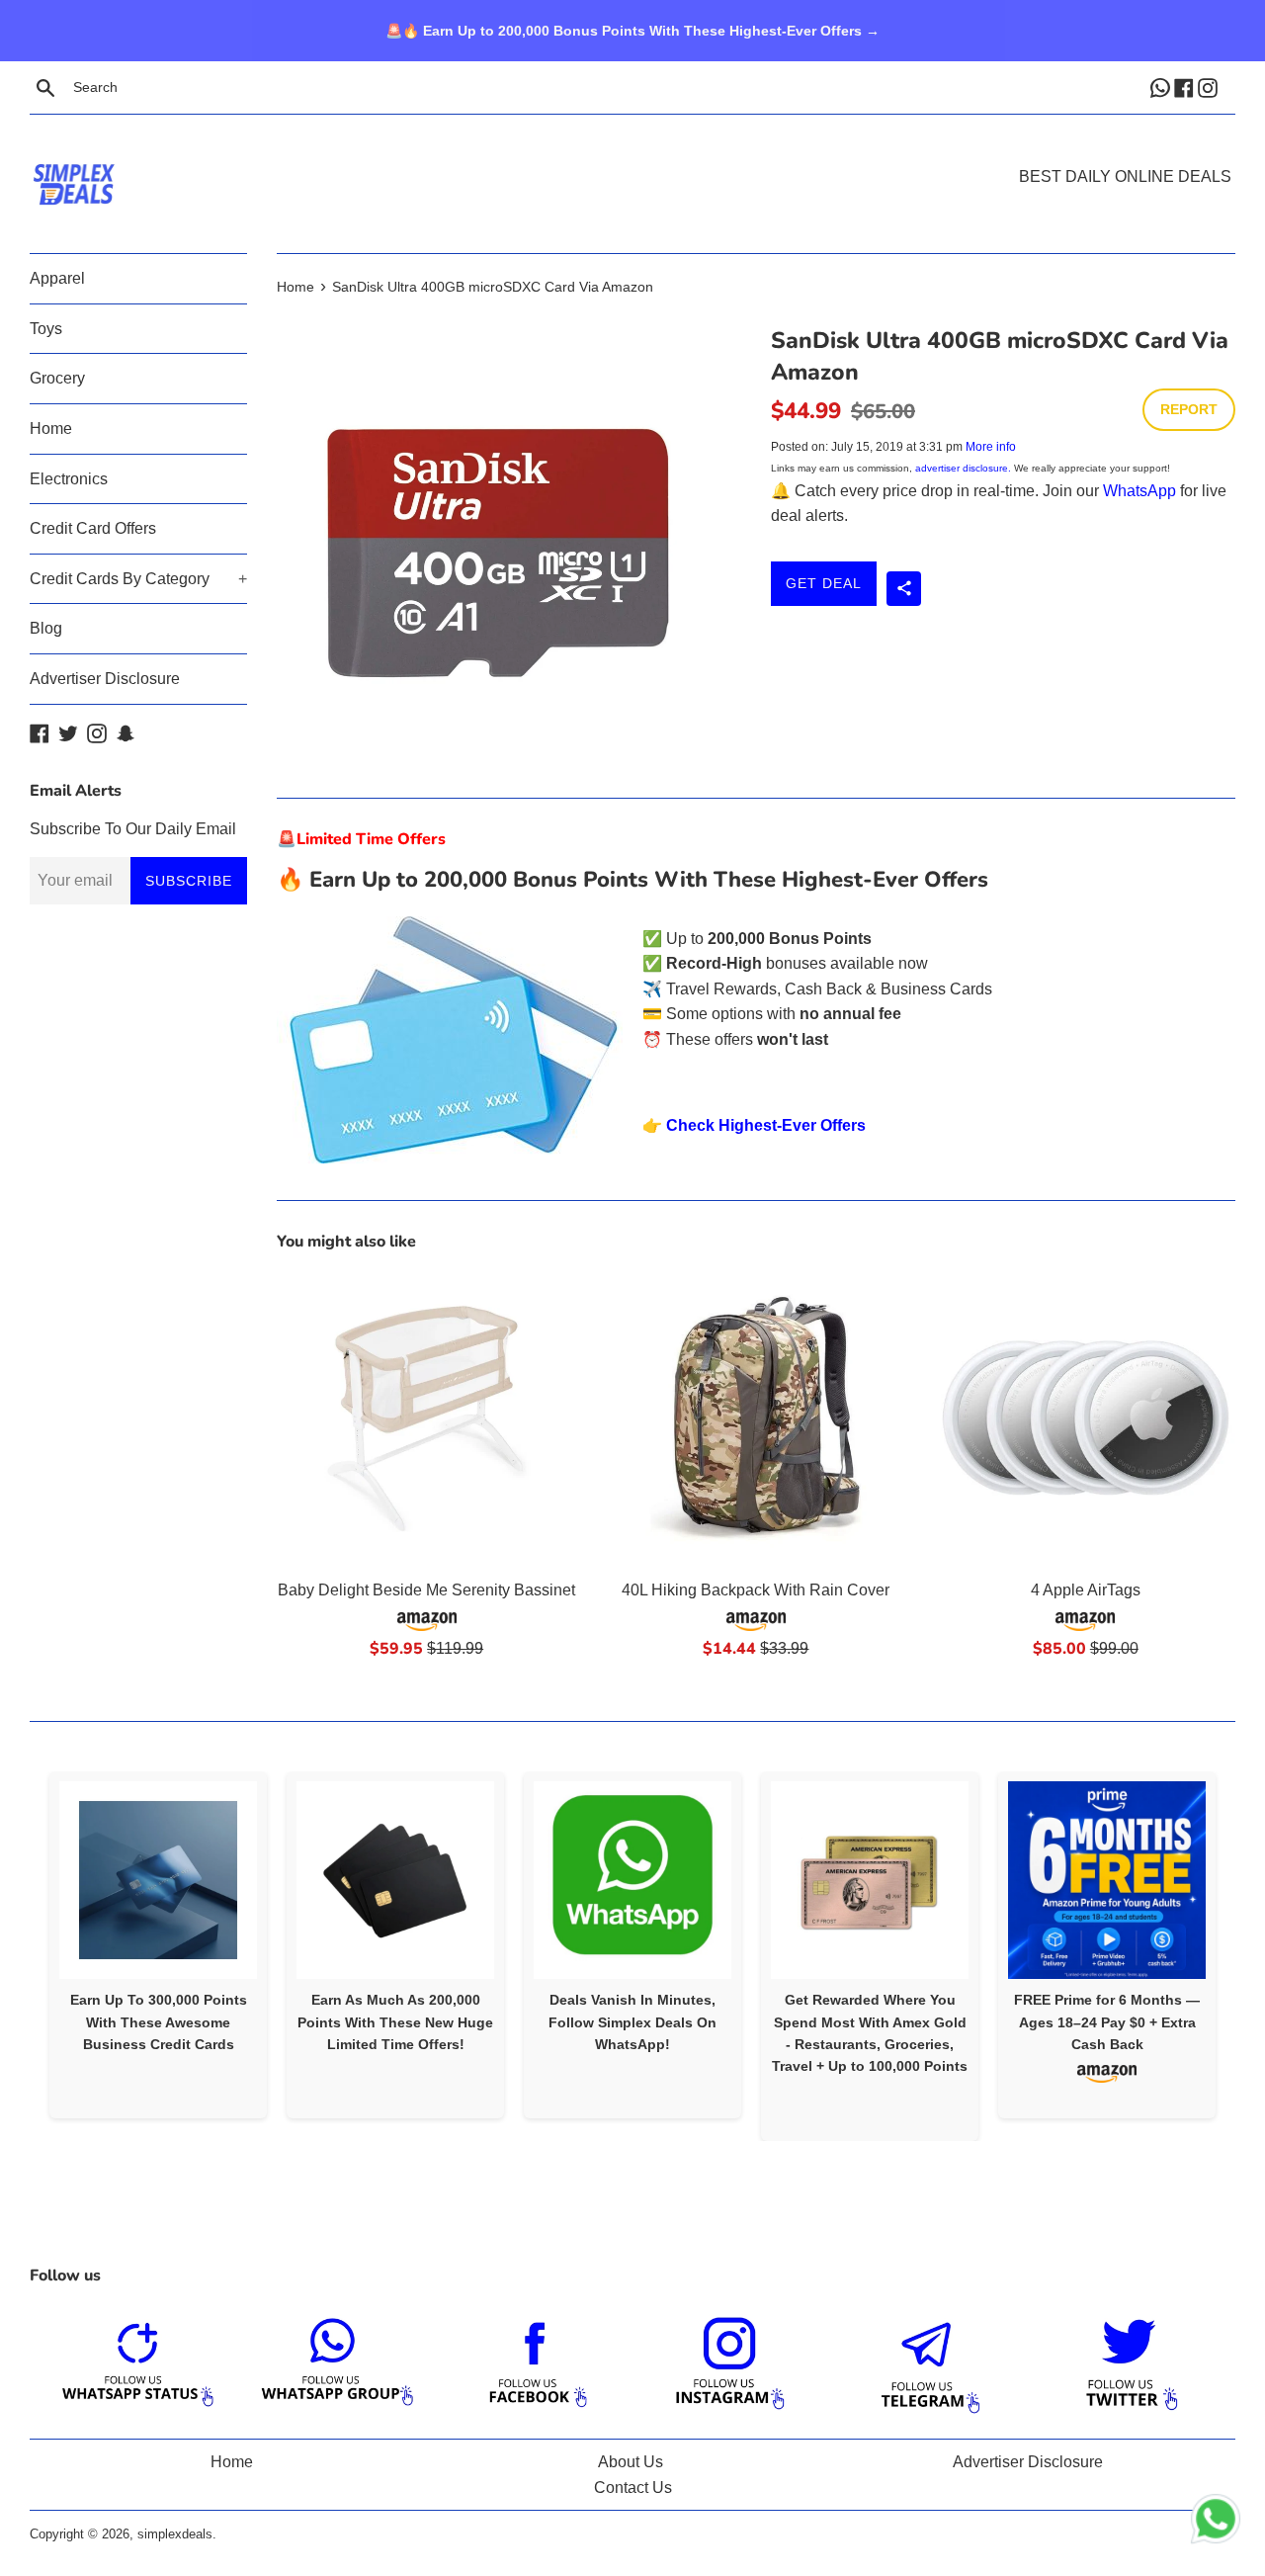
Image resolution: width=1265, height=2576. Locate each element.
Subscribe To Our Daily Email (133, 829)
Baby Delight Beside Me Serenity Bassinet (426, 1590)
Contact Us (633, 2488)
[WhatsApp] (1162, 87)
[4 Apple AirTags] (1086, 1418)
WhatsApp (1139, 491)
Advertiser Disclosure (105, 679)
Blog (46, 628)
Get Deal (824, 583)
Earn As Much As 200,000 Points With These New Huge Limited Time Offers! (395, 2022)
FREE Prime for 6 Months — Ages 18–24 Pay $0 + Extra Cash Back (1107, 2022)
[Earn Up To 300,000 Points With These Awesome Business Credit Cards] (158, 1880)
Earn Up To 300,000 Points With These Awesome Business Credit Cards (159, 2022)
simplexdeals (175, 2534)
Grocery (57, 378)
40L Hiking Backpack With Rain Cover (756, 1590)
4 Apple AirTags (1086, 1590)
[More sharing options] (904, 589)
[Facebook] (1186, 87)
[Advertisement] (632, 154)
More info (991, 447)
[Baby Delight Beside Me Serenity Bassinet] (426, 1418)
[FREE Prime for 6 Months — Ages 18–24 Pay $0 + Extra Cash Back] (1107, 1880)
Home (51, 429)
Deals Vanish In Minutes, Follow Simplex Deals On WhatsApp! (632, 2022)
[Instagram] (1210, 87)
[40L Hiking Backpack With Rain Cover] (756, 1418)
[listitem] (158, 1945)
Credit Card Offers (93, 528)
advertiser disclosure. (963, 468)
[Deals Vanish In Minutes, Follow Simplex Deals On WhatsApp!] (632, 1880)
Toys (46, 329)
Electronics (69, 479)
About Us (631, 2462)
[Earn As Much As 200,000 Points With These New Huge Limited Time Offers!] (395, 1880)
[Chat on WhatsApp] (1216, 2523)
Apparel (57, 278)
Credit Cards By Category (138, 579)
